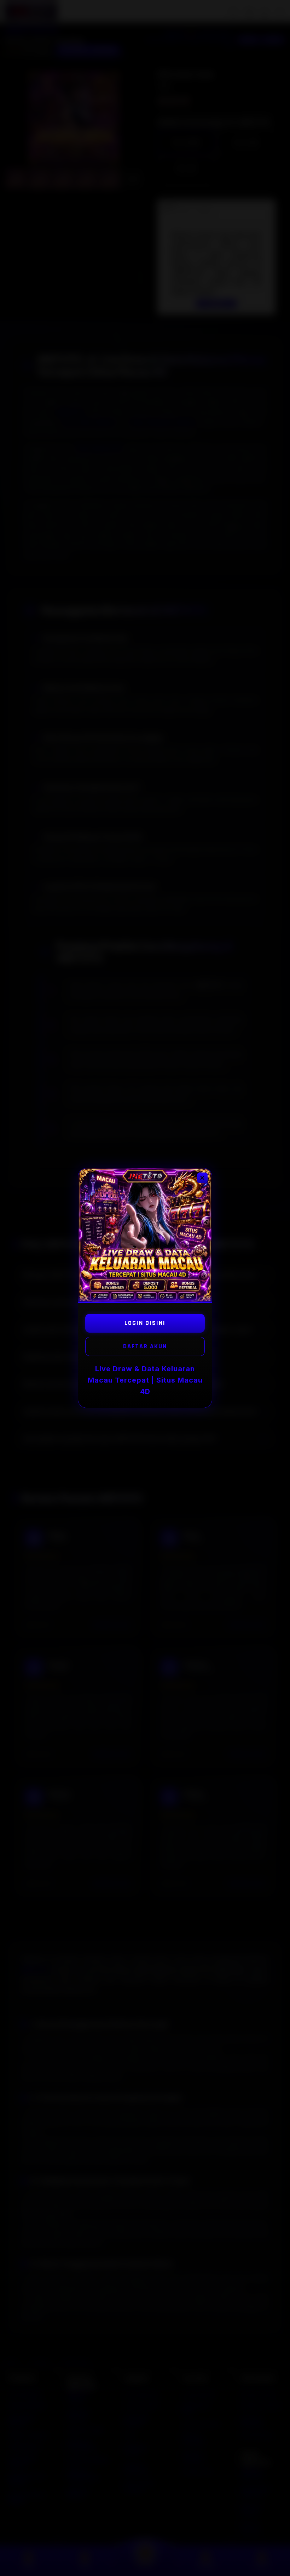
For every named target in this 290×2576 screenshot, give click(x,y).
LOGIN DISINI (145, 1323)
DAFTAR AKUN (145, 1346)
